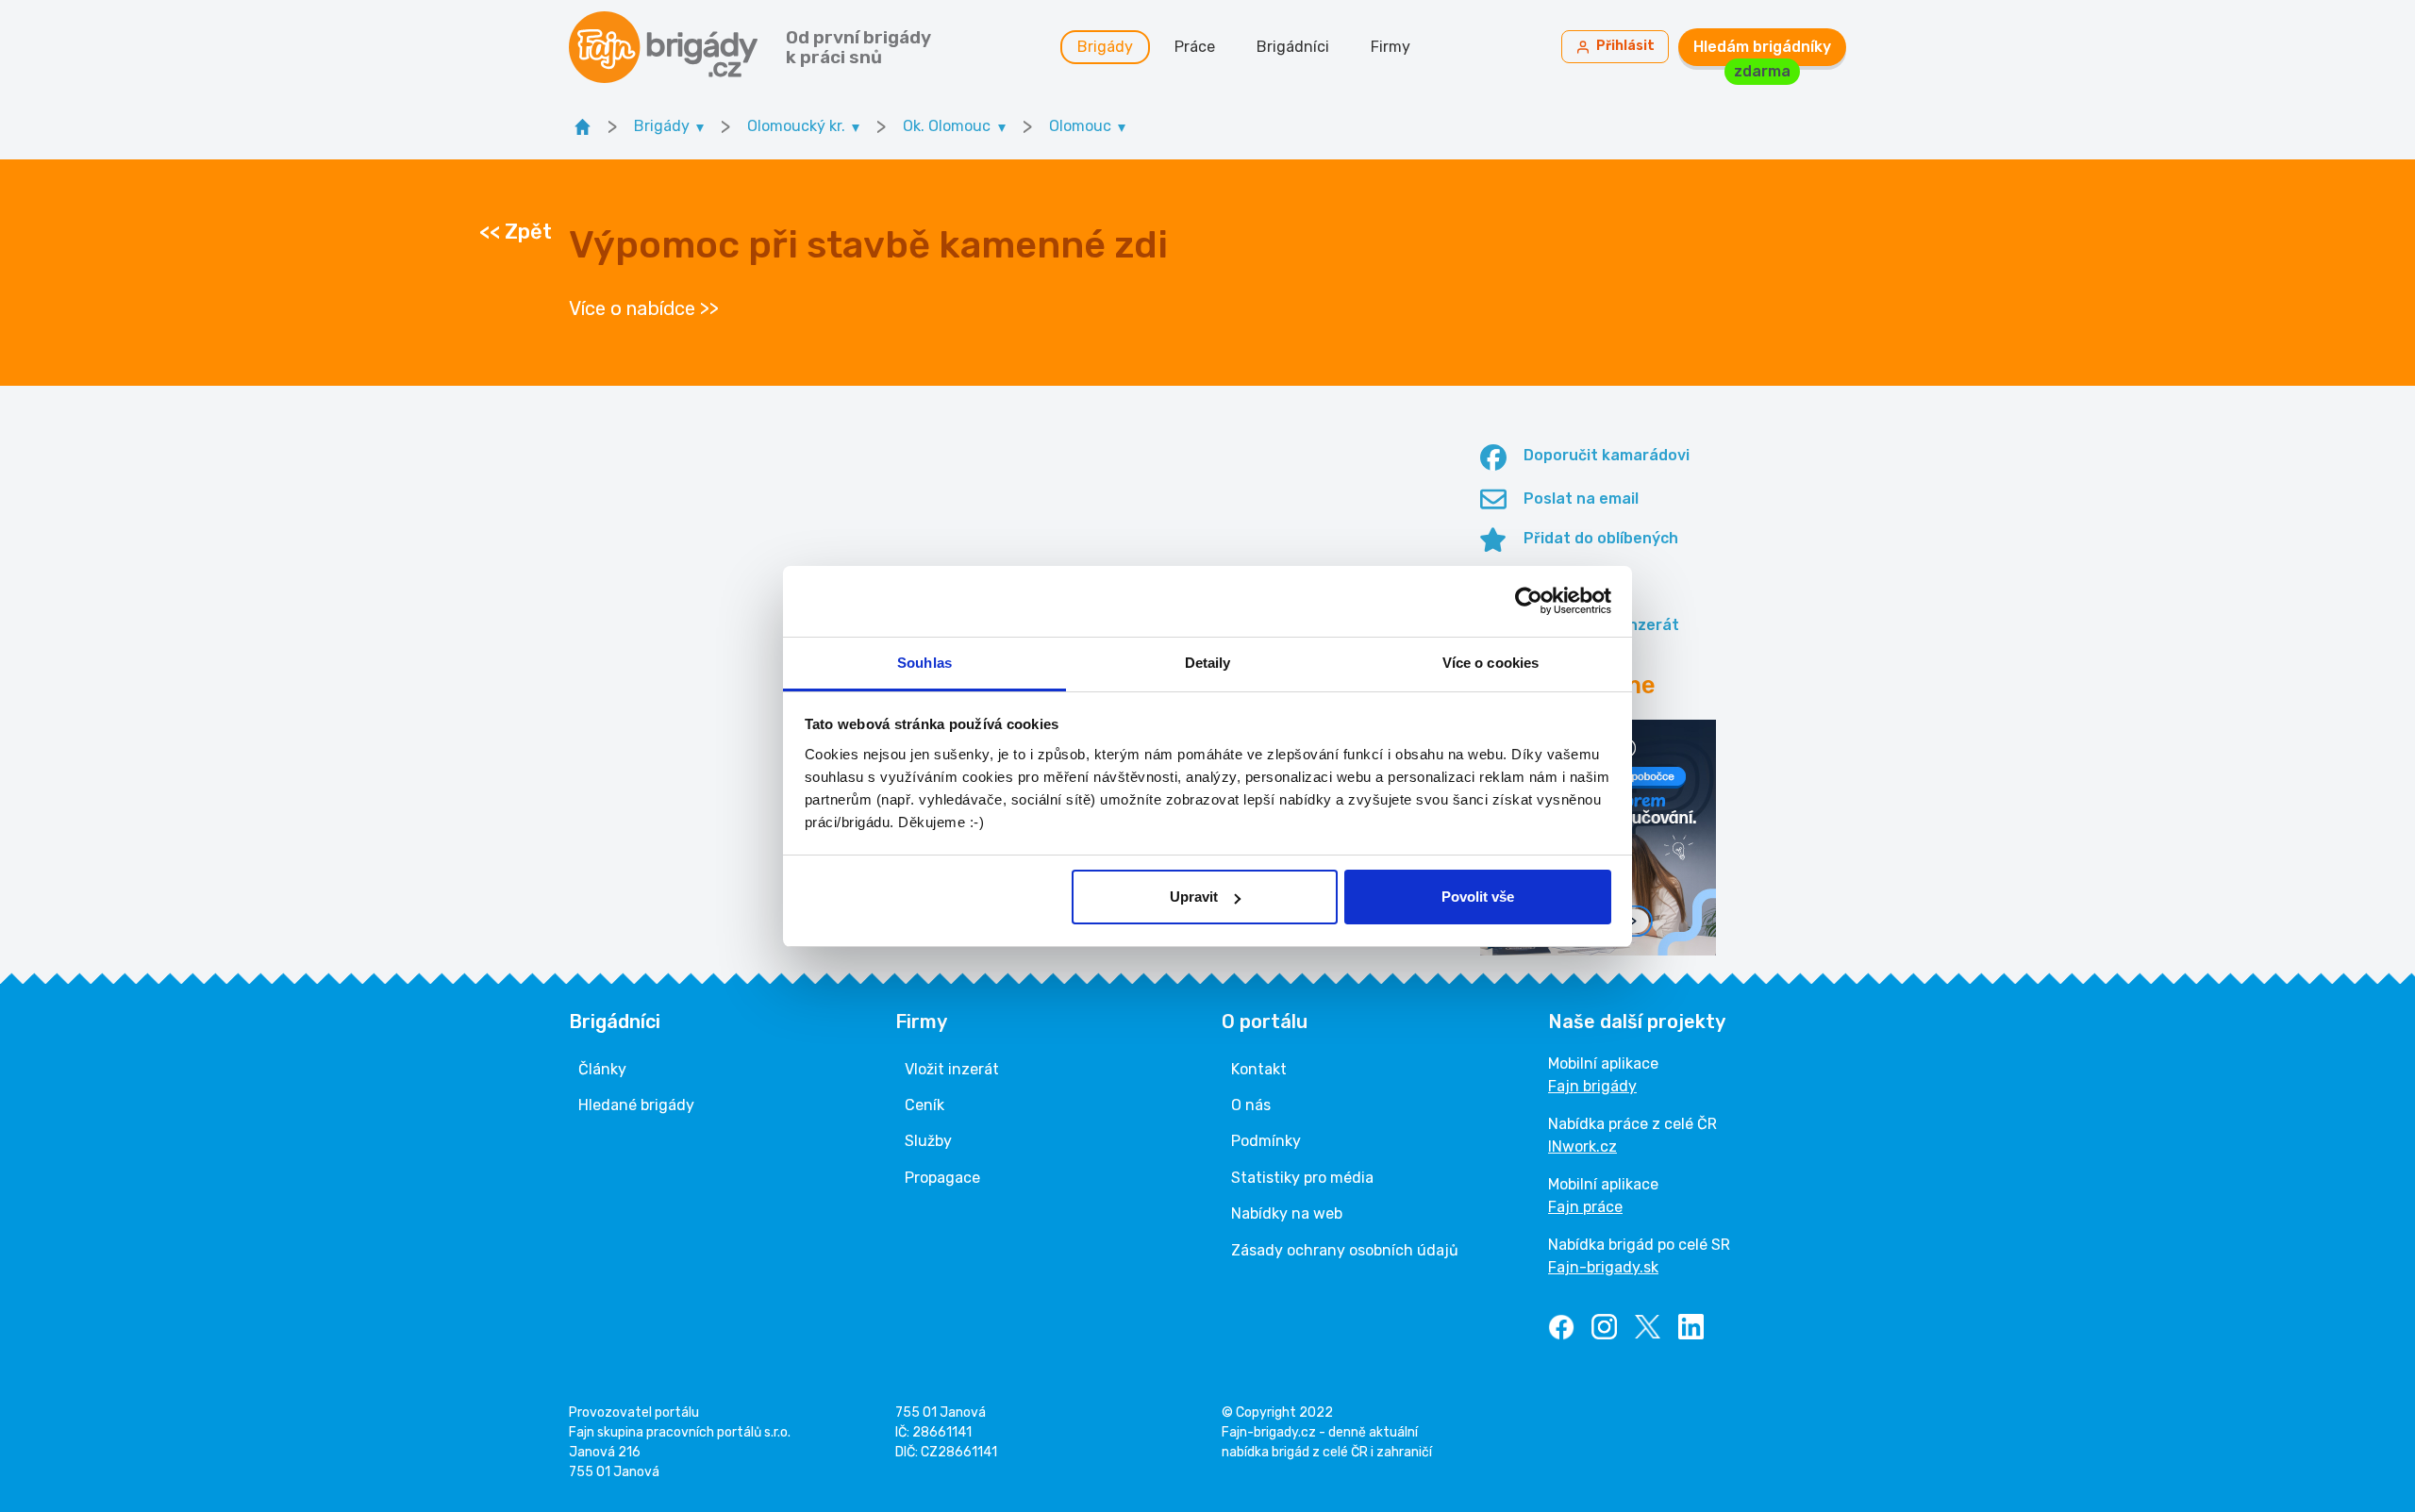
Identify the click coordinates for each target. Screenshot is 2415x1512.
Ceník (924, 1105)
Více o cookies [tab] (1491, 663)
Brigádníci (1293, 47)
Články (602, 1069)
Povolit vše (1478, 897)
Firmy (1391, 47)
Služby (928, 1141)
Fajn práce (1585, 1207)
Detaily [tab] (1208, 663)
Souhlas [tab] (924, 663)
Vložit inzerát (952, 1069)
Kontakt (1259, 1069)
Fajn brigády (1592, 1086)
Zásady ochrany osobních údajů (1345, 1250)
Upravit (1194, 897)
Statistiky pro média (1302, 1178)
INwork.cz (1582, 1146)
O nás (1251, 1105)
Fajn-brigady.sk (1603, 1267)
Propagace (942, 1178)
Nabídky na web (1287, 1213)
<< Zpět (516, 232)
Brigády (1105, 47)
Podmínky (1266, 1141)
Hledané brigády (636, 1105)
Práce (1195, 47)
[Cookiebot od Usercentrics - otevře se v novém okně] (1529, 601)
